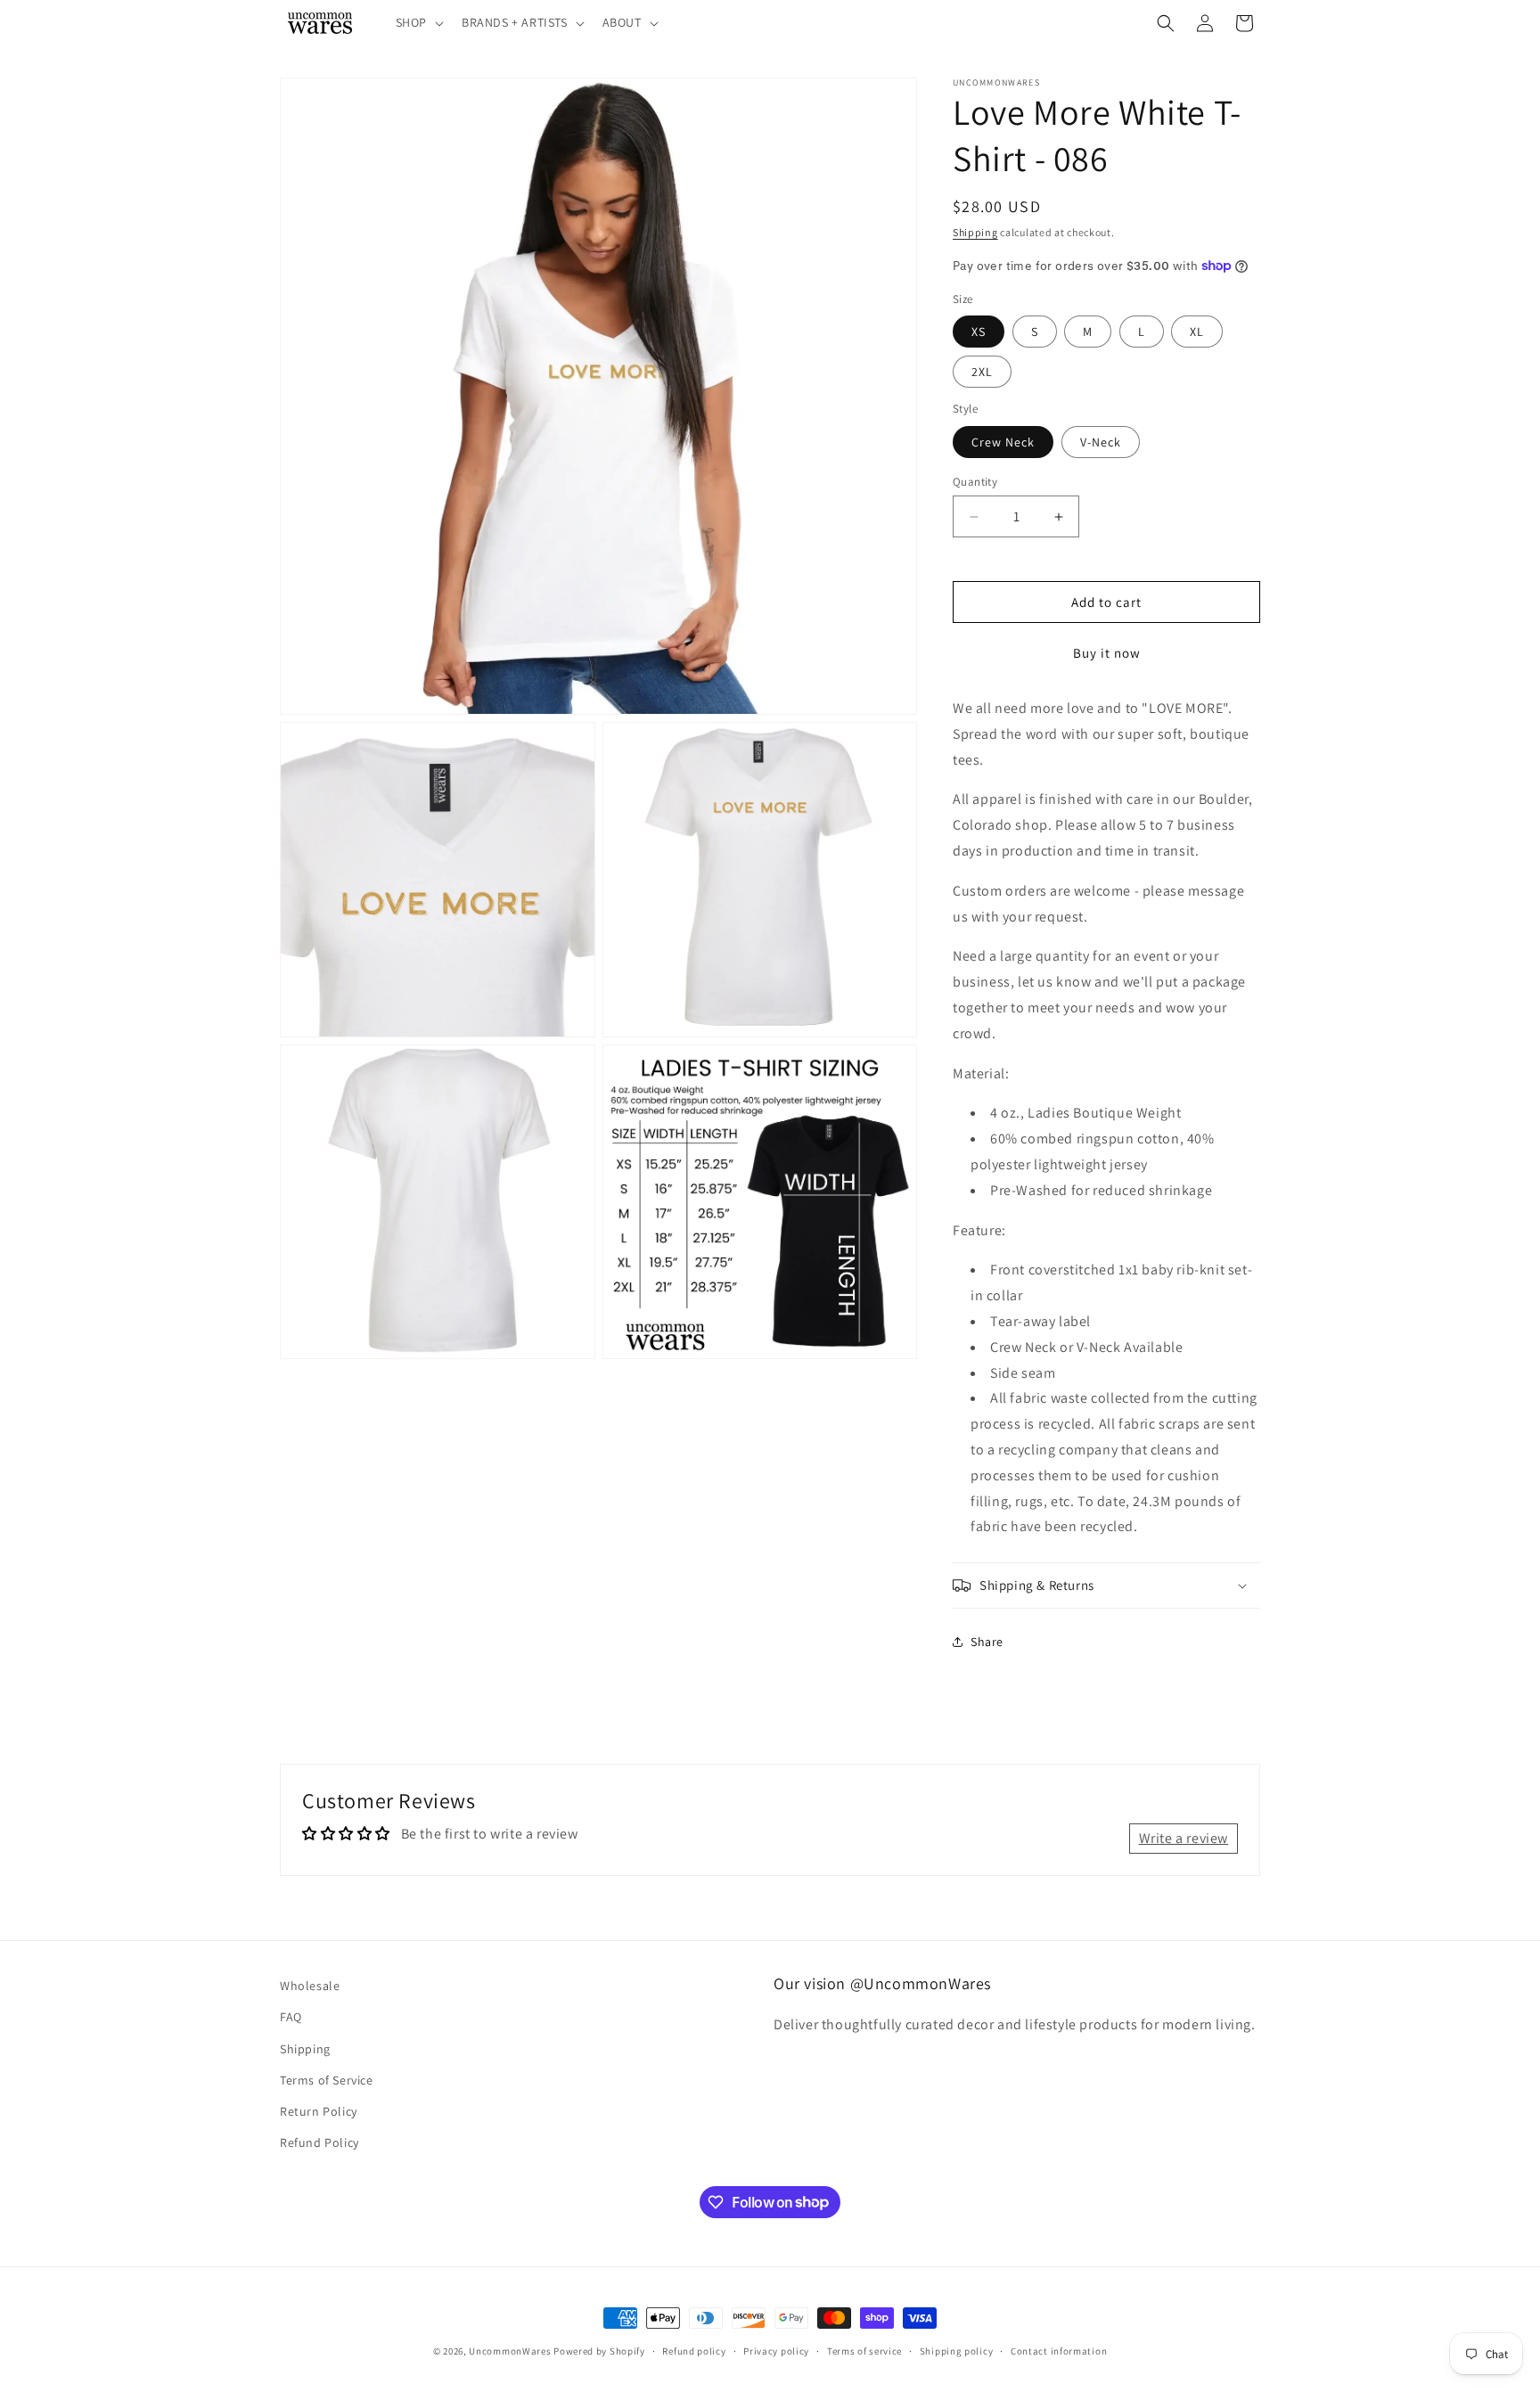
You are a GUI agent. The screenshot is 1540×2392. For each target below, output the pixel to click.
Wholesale (310, 1986)
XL (1197, 332)
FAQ (291, 2018)
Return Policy (319, 2111)
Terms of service (864, 2350)
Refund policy (694, 2350)
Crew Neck (1003, 442)
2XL (982, 372)
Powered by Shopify (599, 2351)
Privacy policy (776, 2350)
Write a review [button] (1184, 1838)
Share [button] (987, 1642)
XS (979, 332)
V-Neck (1101, 442)
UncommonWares (510, 2351)
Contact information (1059, 2350)
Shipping (975, 232)
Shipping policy (957, 2350)
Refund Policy (319, 2142)
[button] (418, 22)
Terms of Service (327, 2080)
